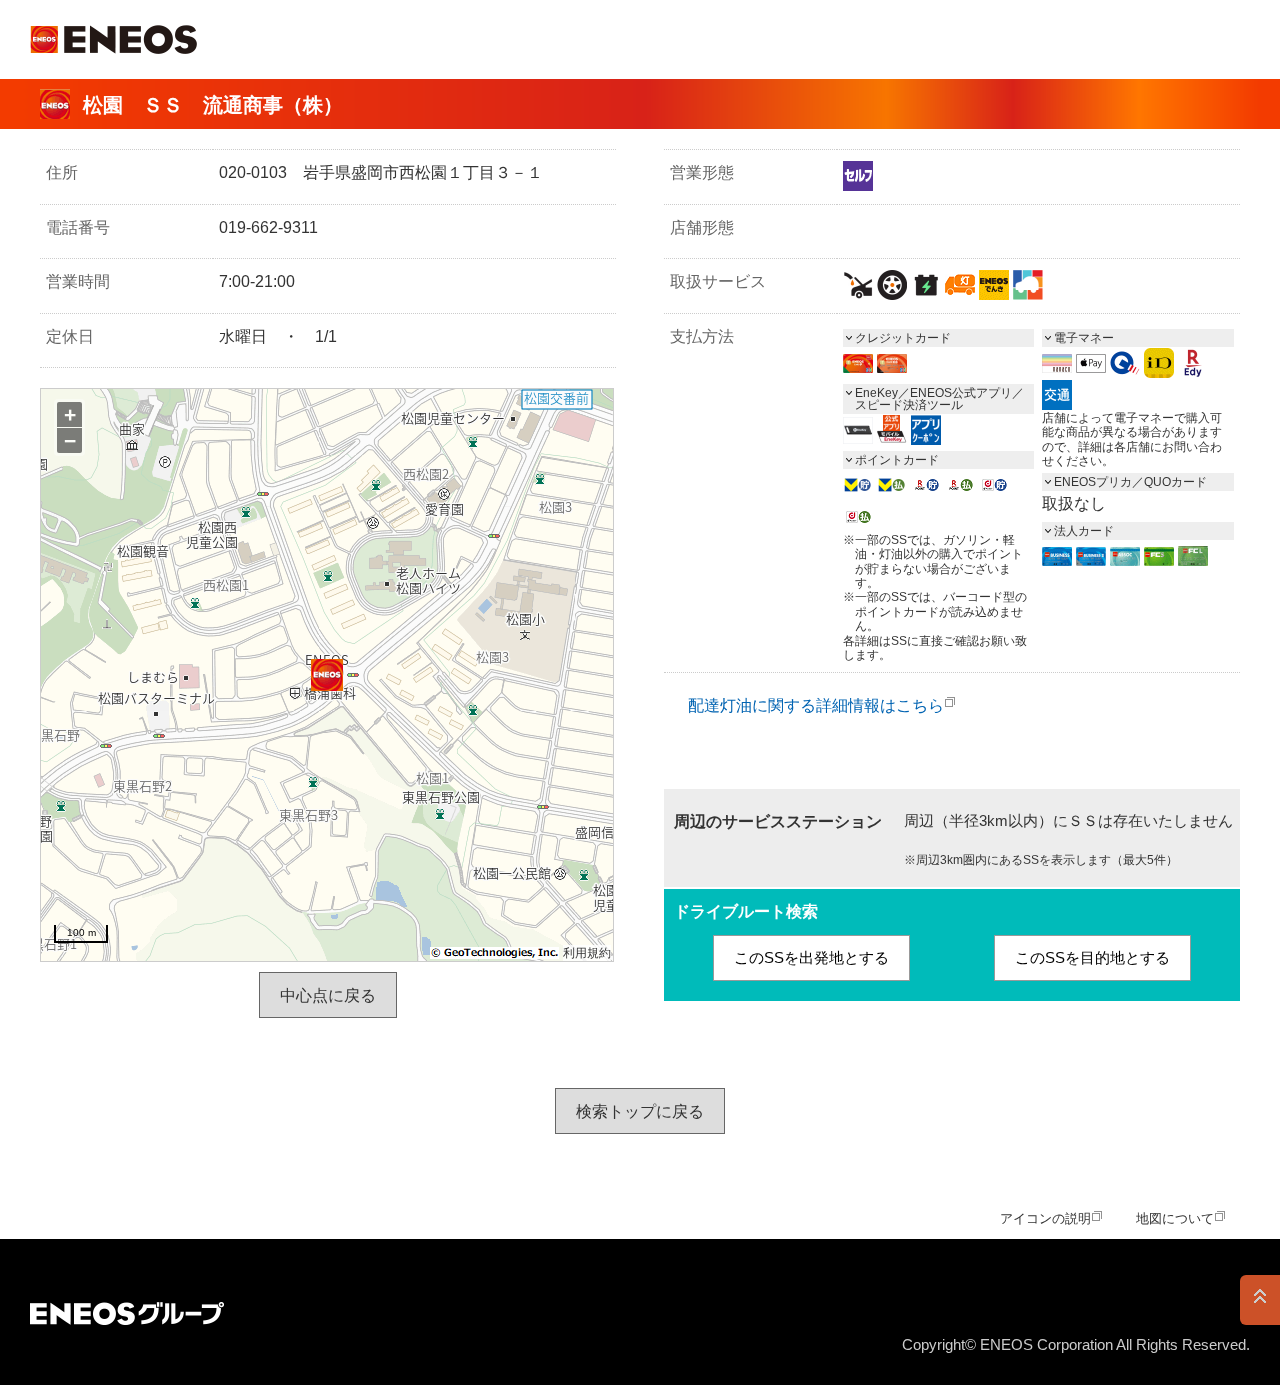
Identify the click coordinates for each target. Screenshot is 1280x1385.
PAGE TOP (1260, 1300)
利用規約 (587, 953)
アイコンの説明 (1045, 1218)
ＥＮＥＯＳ (113, 39)
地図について (1175, 1218)
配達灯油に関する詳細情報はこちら (816, 705)
